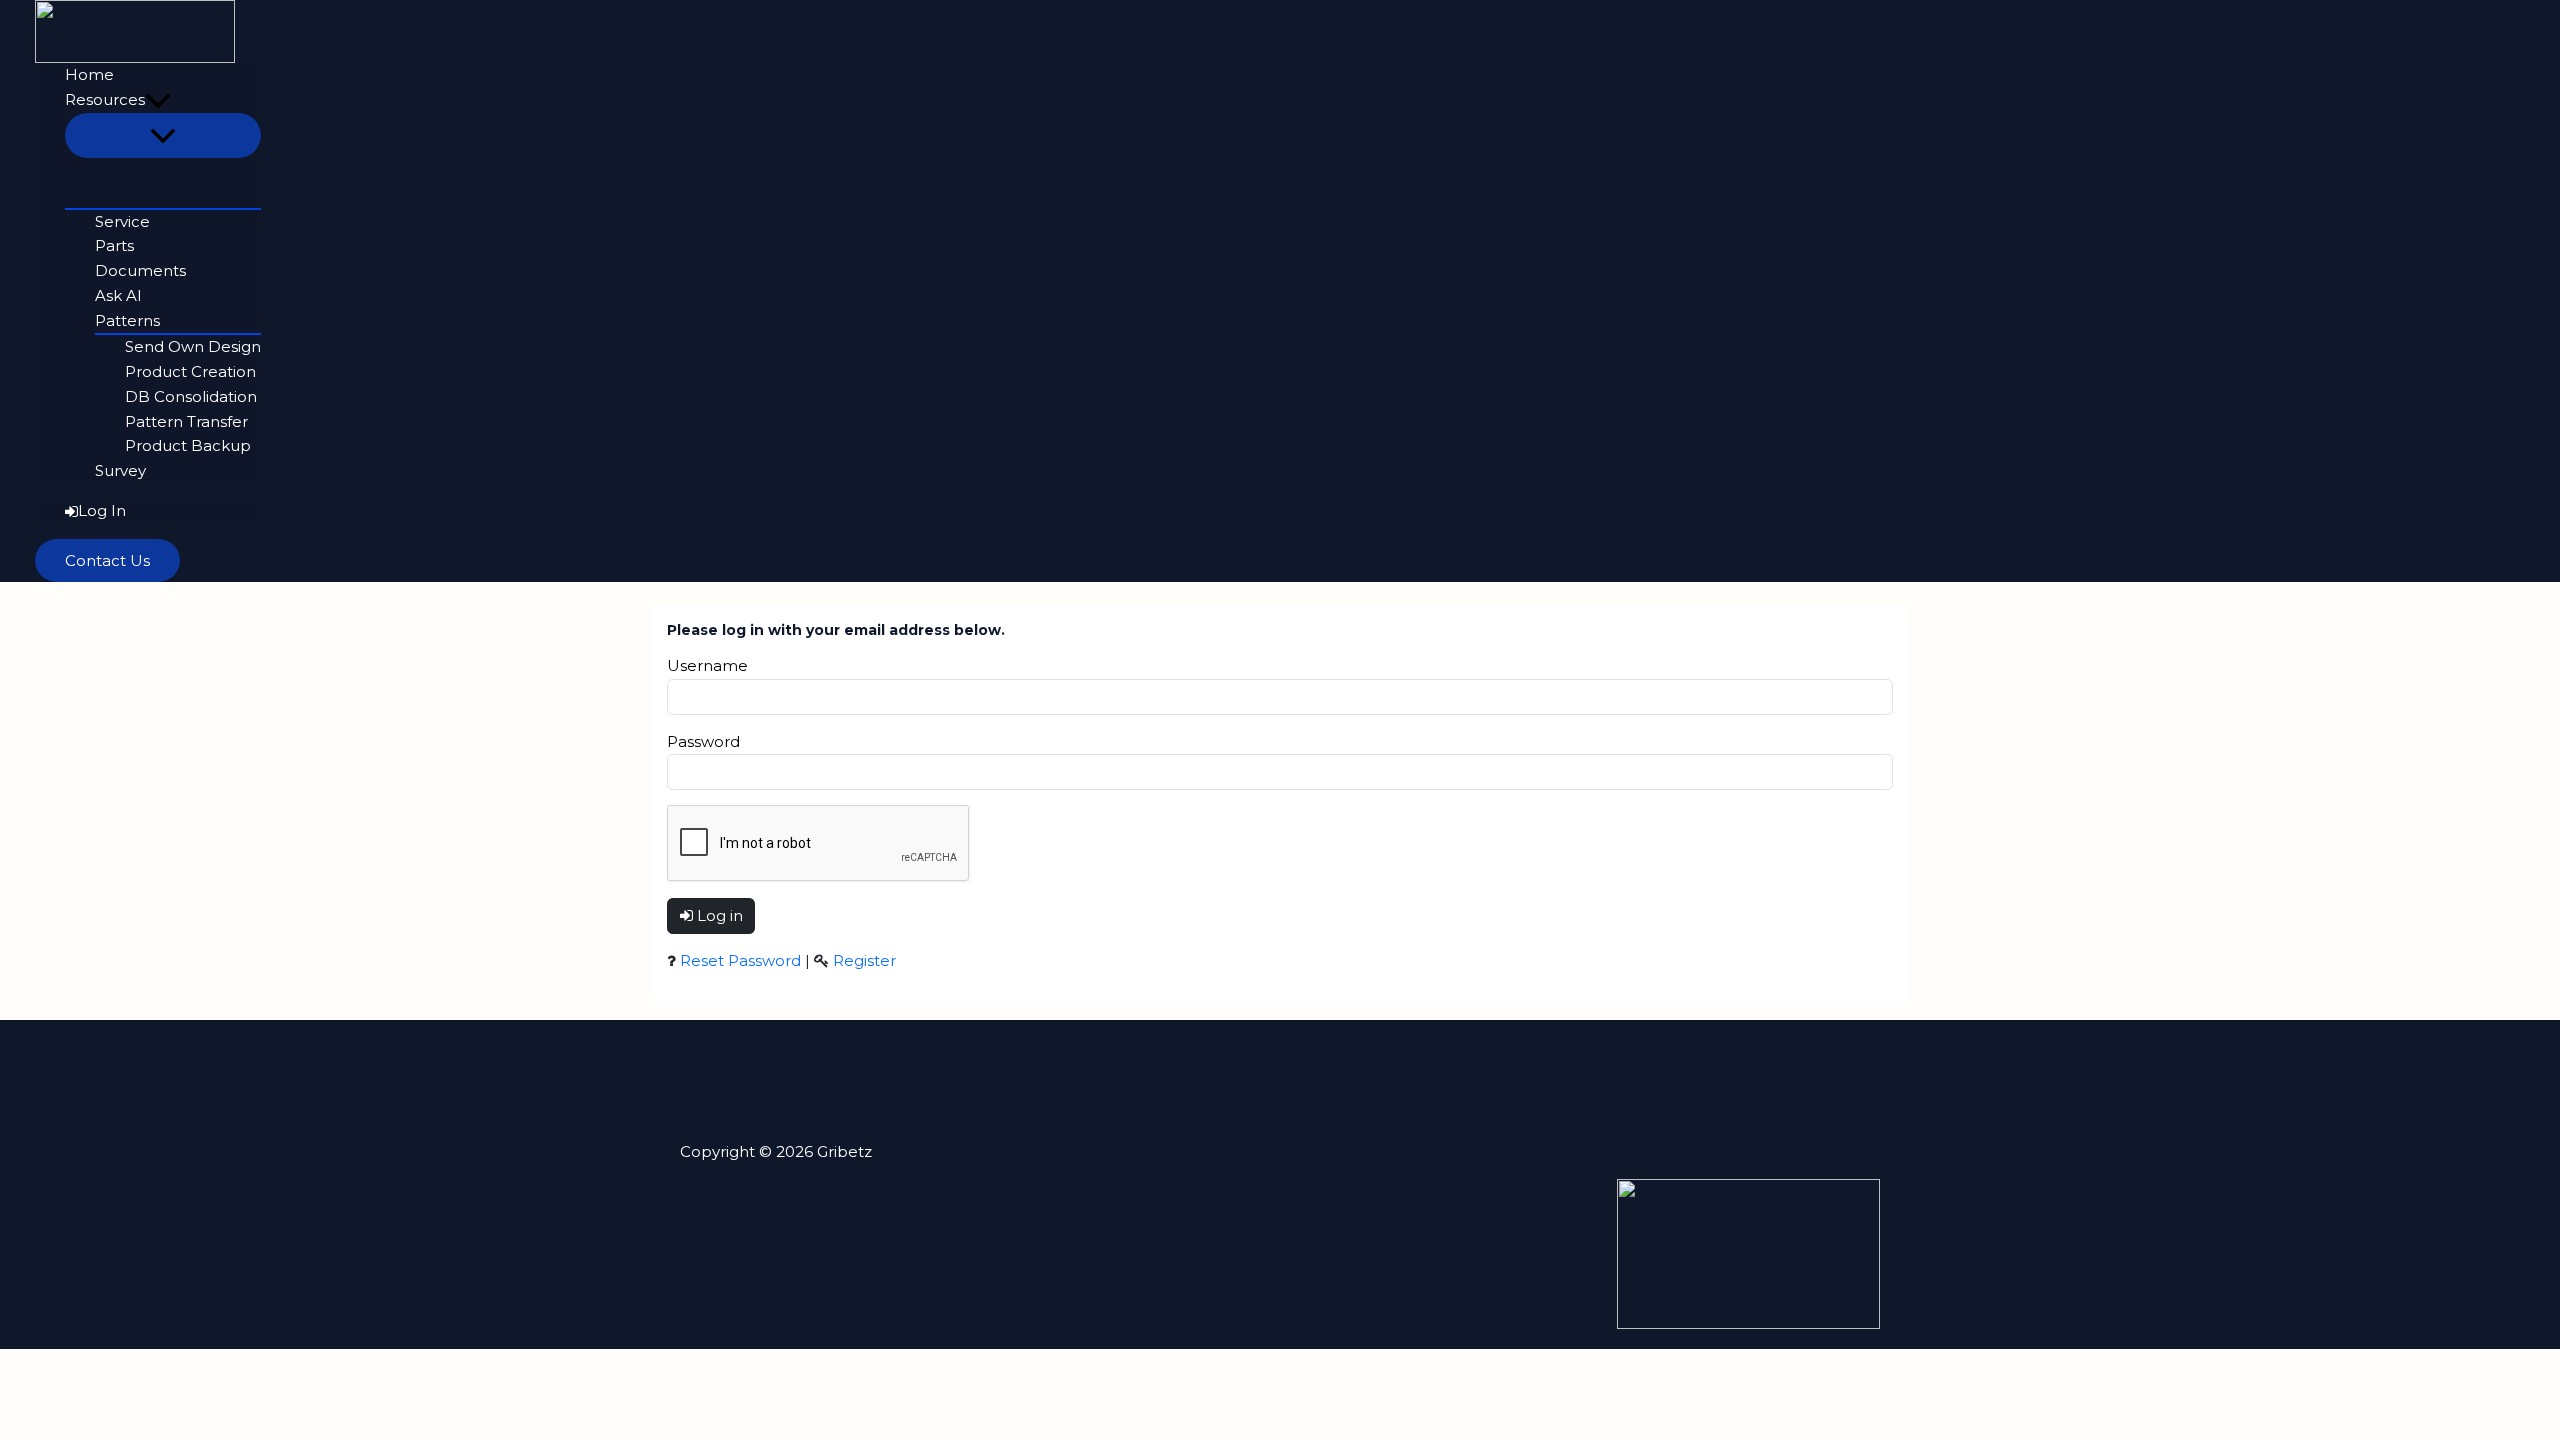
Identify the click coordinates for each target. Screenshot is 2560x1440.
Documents (140, 270)
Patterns (127, 320)
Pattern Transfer (186, 421)
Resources (105, 99)
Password (703, 741)
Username (707, 665)
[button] (107, 560)
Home (89, 74)
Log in (718, 915)
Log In (102, 510)
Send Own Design (193, 346)
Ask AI (118, 295)
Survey (120, 470)
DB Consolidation (191, 396)
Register (864, 960)
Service (122, 221)
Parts (114, 245)
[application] (158, 100)
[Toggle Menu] (163, 135)
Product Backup (188, 445)
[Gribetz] (135, 29)
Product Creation (190, 371)
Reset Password (740, 960)
